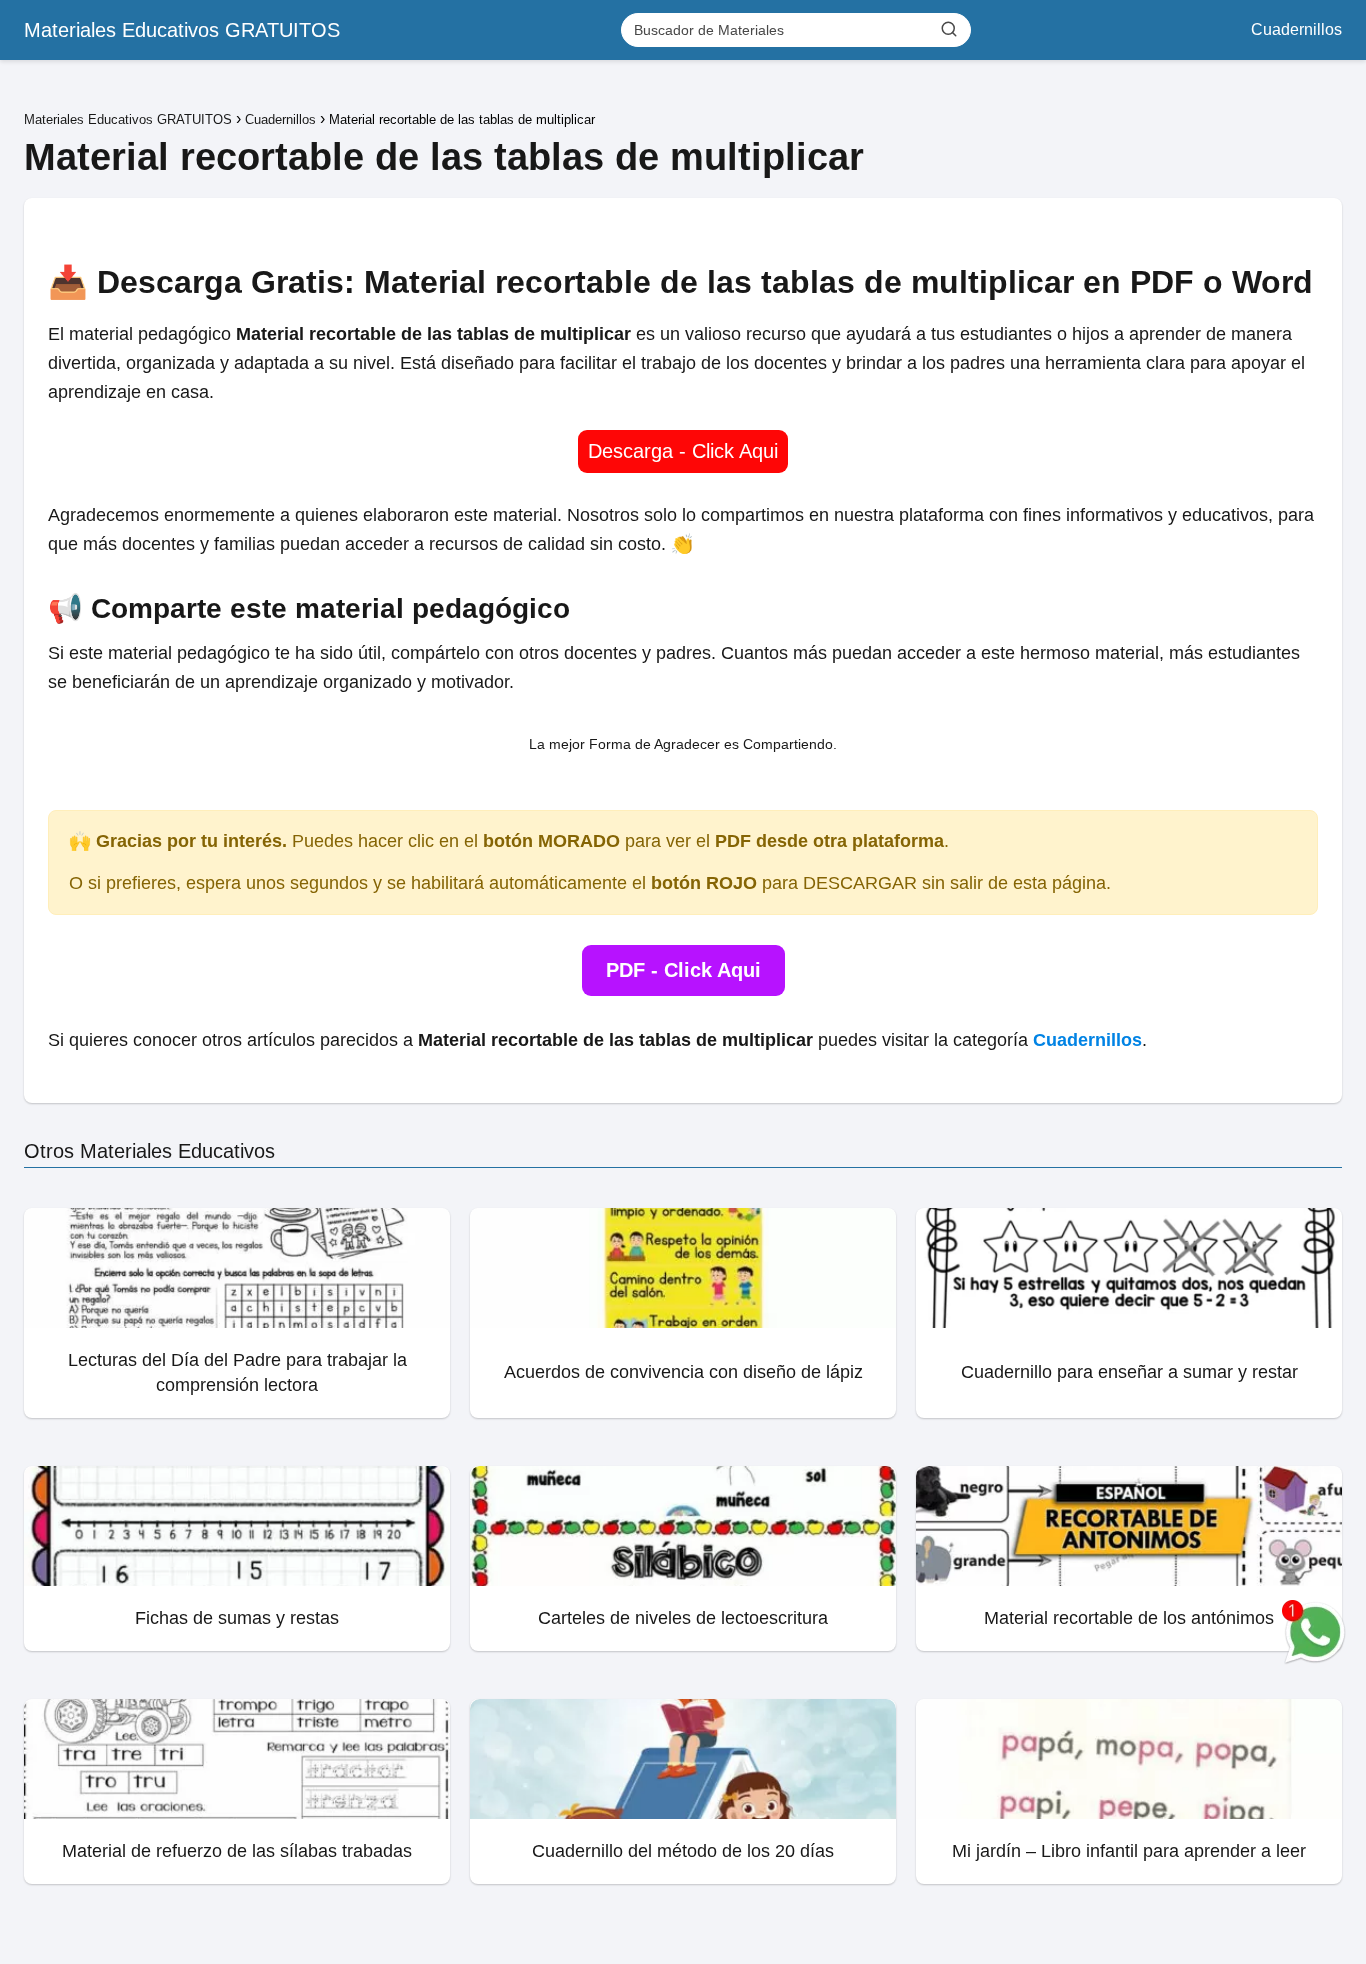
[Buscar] (949, 29)
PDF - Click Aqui (683, 970)
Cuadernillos (1296, 29)
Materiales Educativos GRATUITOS (182, 30)
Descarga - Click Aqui (683, 451)
